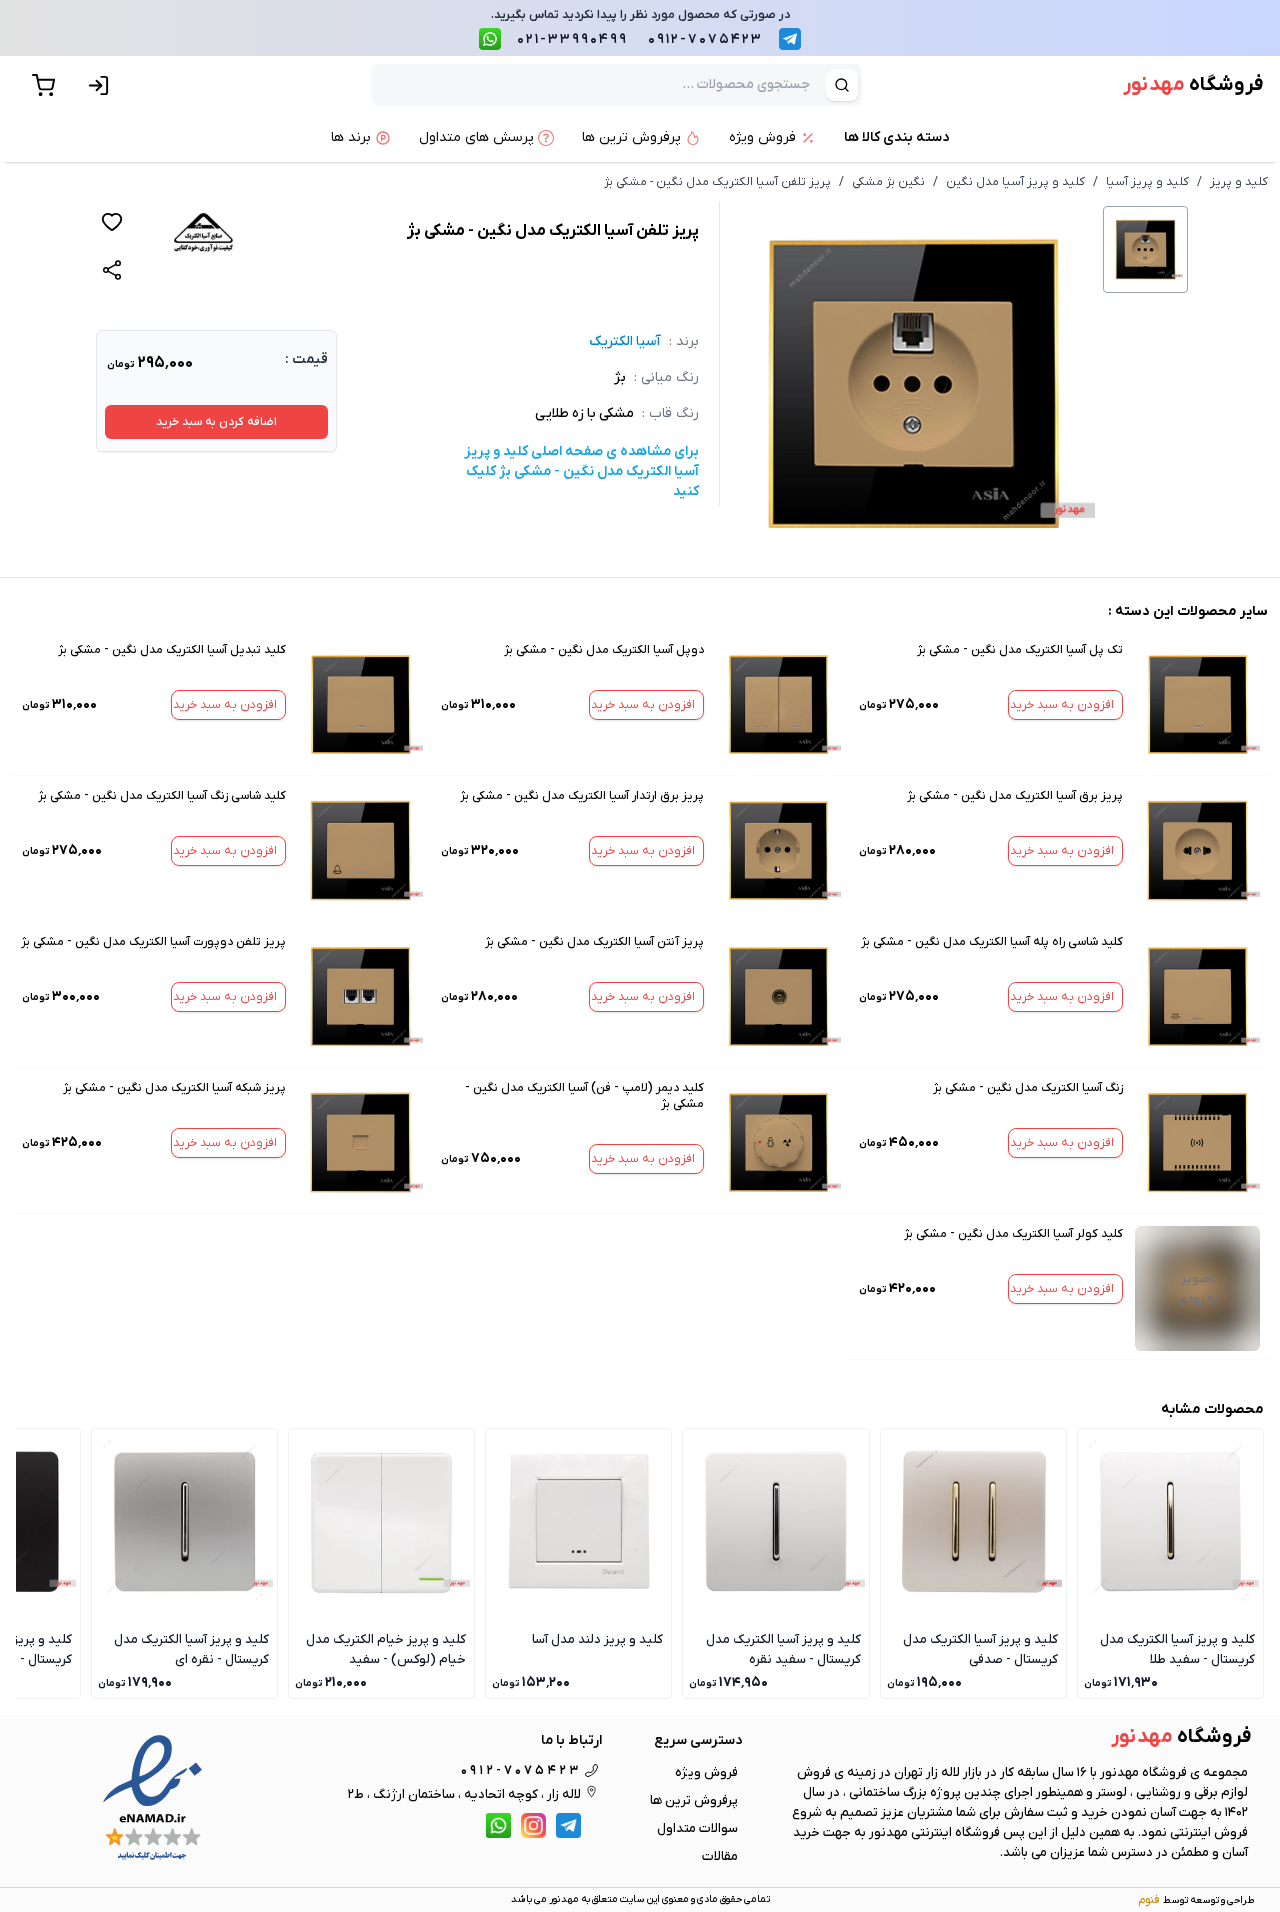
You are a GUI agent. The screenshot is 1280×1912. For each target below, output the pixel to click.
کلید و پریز (1239, 182)
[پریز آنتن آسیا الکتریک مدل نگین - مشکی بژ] (778, 996)
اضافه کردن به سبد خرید (216, 422)
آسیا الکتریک (625, 341)
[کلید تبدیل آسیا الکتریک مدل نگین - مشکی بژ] (360, 704)
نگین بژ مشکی (888, 182)
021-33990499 (572, 39)
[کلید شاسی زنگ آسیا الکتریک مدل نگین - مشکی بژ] (360, 850)
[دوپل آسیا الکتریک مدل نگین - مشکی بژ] (778, 704)
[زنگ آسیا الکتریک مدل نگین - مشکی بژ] (1197, 1142)
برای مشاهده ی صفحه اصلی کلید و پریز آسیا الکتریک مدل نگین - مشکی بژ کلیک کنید (581, 471)
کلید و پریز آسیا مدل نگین (1015, 182)
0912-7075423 (705, 39)
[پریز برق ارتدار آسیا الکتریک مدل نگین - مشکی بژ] (778, 850)
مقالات (720, 1856)
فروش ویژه (706, 1772)
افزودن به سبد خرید (1062, 705)
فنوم (1148, 1900)
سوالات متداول (697, 1828)
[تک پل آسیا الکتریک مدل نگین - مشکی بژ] (1197, 704)
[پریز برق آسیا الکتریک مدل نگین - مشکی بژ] (1197, 850)
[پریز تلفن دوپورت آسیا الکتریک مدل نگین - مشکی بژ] (360, 996)
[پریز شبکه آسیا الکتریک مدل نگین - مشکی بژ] (360, 1142)
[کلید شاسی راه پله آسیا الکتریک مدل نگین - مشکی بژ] (1197, 996)
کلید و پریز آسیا (1147, 182)
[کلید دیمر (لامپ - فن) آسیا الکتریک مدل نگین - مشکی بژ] (778, 1142)
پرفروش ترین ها (694, 1800)
